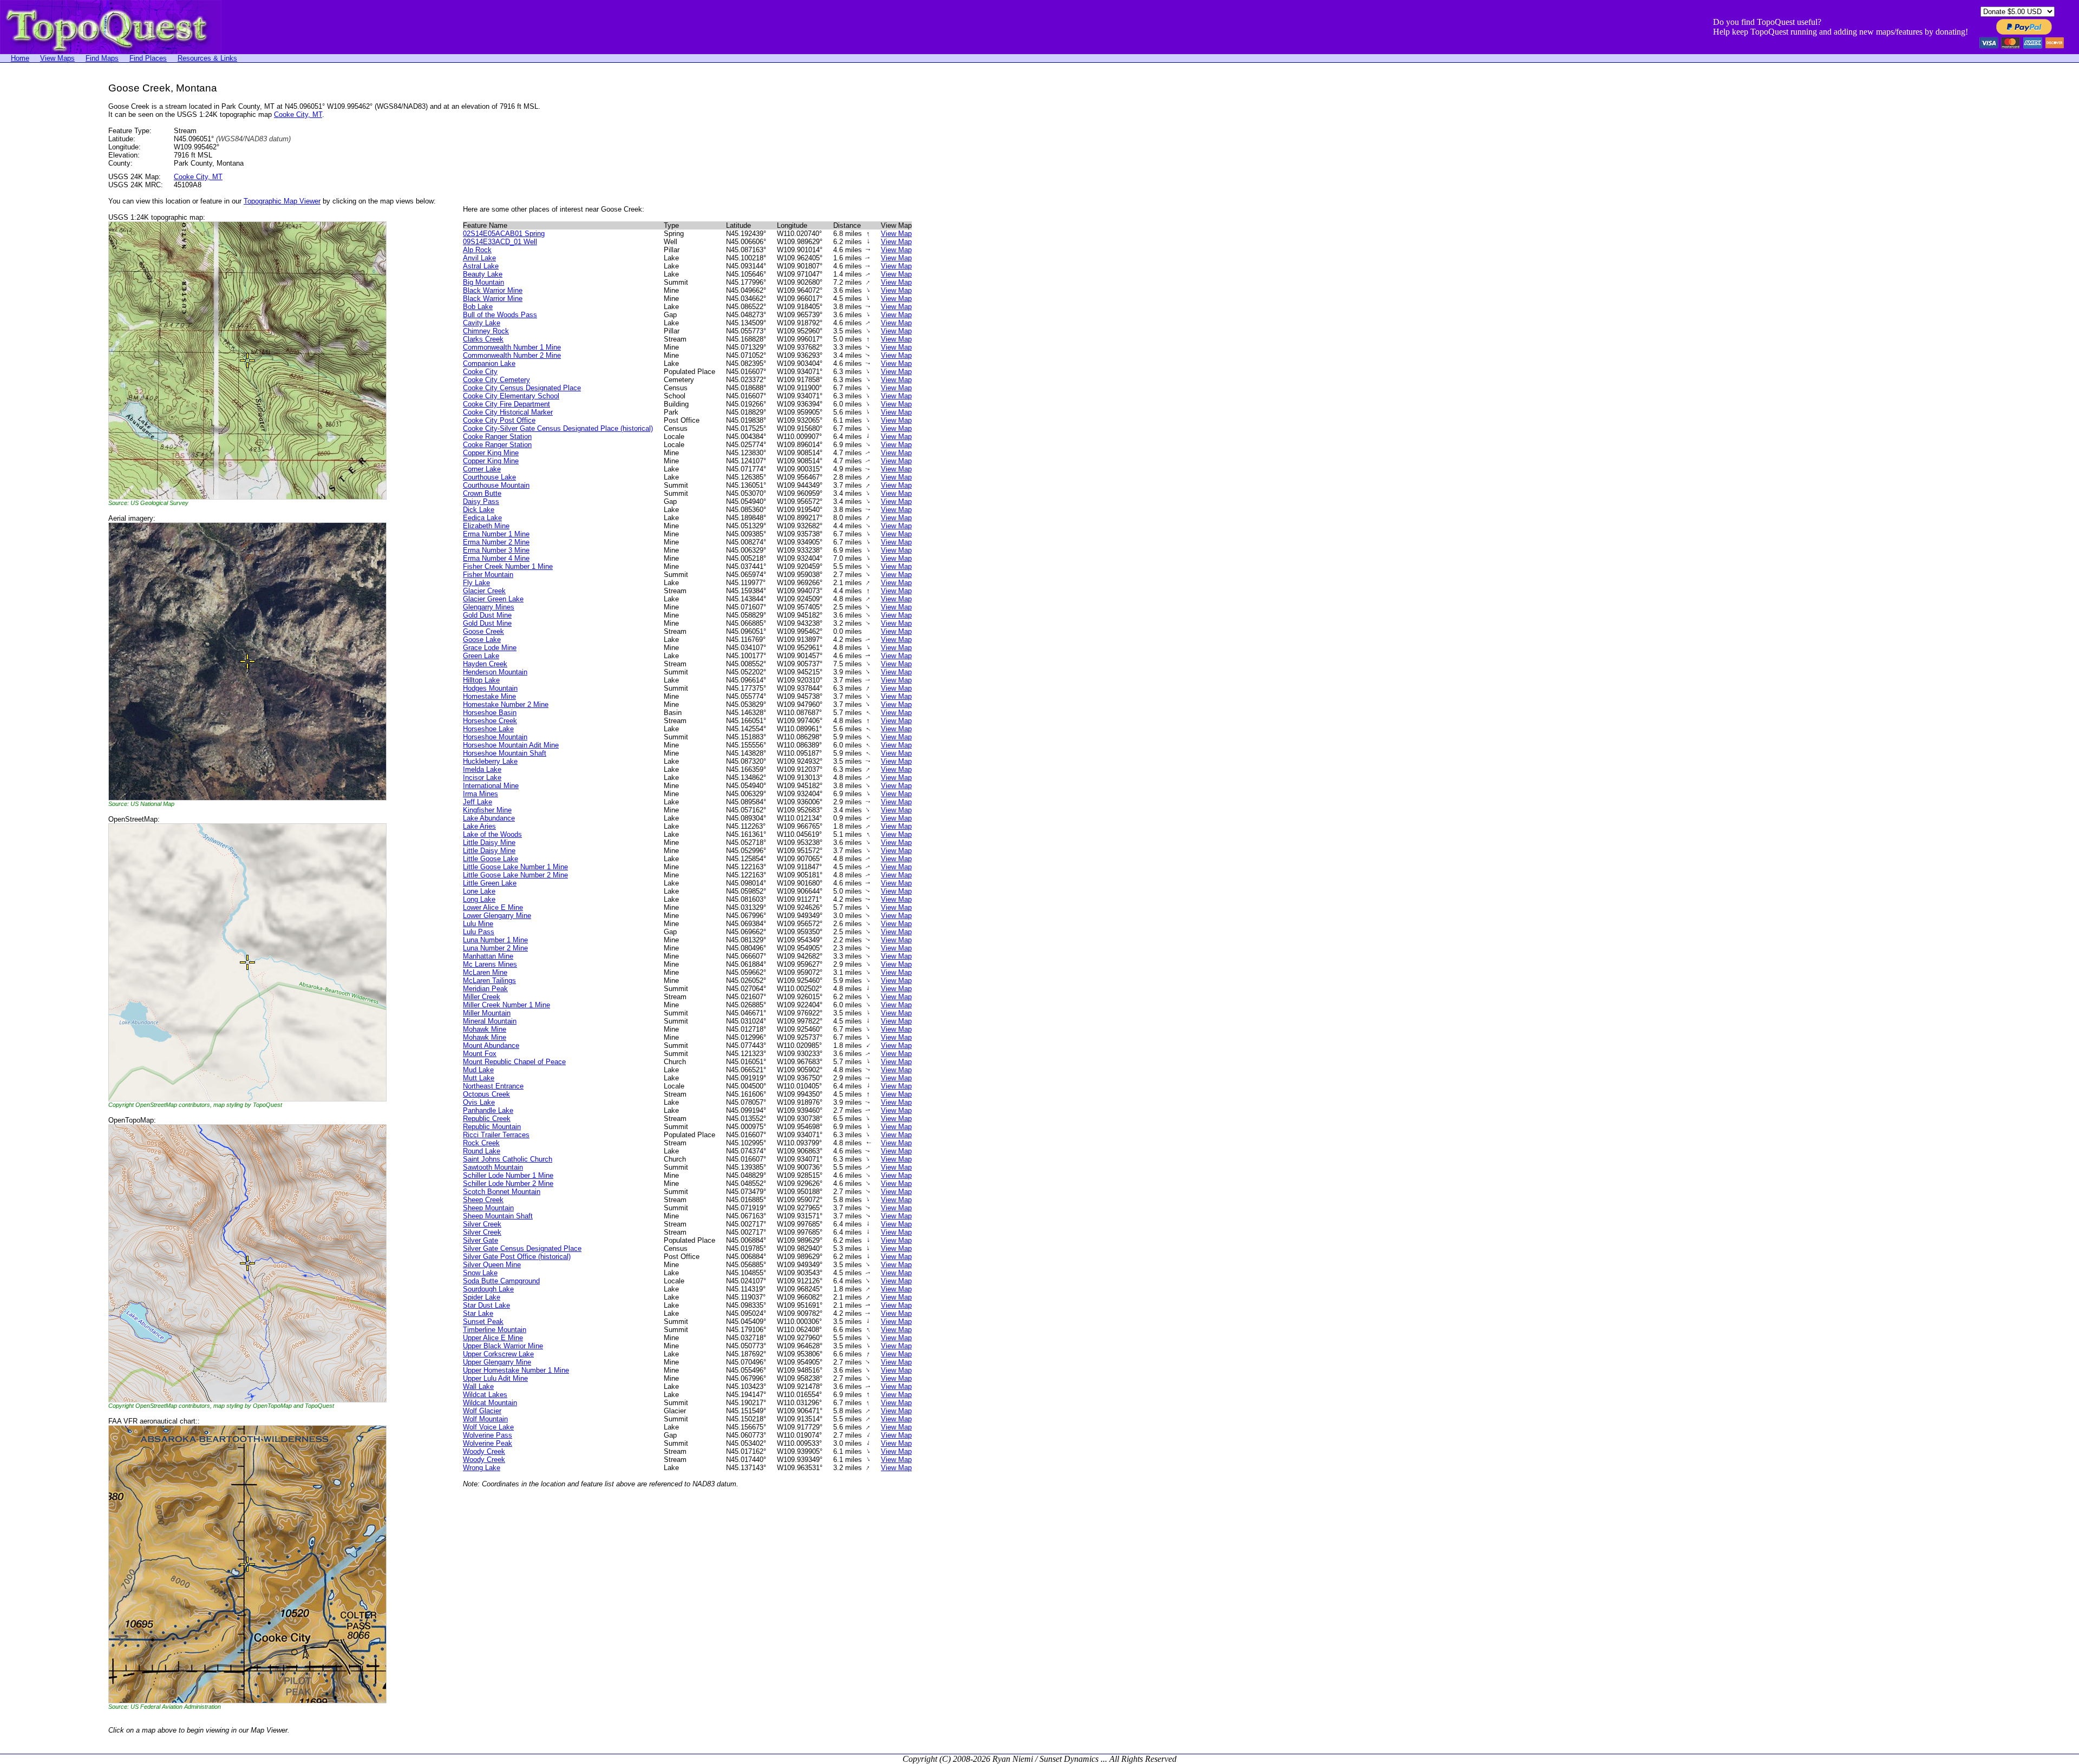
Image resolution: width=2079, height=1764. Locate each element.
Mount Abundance (491, 1045)
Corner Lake (482, 469)
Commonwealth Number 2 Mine (512, 355)
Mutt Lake (479, 1078)
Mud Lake (478, 1070)
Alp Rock (477, 250)
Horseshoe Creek (490, 721)
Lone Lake (479, 891)
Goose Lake (482, 640)
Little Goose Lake (491, 859)
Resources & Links (207, 58)
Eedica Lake (482, 518)
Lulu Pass (479, 932)
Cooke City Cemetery (496, 380)
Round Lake (482, 1151)
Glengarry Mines (489, 607)
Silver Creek (482, 1224)
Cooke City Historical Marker (508, 412)
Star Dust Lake (486, 1305)
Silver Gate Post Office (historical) (517, 1257)
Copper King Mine (491, 453)
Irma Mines (480, 794)
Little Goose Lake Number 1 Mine (515, 867)
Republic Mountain (492, 1127)
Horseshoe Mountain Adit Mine (511, 745)
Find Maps (102, 58)
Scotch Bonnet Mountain (502, 1192)
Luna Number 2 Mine (495, 948)
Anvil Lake (479, 258)
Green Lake (481, 656)
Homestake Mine (489, 696)
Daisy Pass (481, 501)
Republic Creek (487, 1119)
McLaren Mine (485, 972)
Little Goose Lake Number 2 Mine (515, 875)
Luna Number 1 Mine (495, 940)
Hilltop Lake (481, 680)
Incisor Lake (482, 778)
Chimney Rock (486, 331)
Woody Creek (484, 1451)
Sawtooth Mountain (493, 1167)
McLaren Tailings (489, 981)
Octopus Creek (486, 1094)
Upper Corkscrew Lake (498, 1354)
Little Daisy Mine (489, 842)
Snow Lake (480, 1273)
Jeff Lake (478, 802)
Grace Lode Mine (490, 648)
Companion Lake (489, 363)
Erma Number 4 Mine (496, 558)
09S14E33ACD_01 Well (500, 242)
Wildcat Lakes (485, 1395)
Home (20, 58)
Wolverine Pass (488, 1435)
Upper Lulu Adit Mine (495, 1378)
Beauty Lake (483, 274)
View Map (896, 234)
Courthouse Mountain (496, 485)
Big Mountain (483, 282)
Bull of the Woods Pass (500, 315)
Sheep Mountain (488, 1208)
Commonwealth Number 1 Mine (512, 347)
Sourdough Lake (488, 1289)
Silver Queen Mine (492, 1265)
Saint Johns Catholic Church (508, 1159)
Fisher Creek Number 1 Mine (508, 566)
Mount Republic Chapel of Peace (514, 1062)
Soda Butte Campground (501, 1281)
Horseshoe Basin (490, 713)
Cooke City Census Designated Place (522, 388)
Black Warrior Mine (493, 290)
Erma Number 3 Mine (496, 550)
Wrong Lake (482, 1468)
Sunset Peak (483, 1322)
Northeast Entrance (493, 1086)
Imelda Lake (482, 769)
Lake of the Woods (492, 834)
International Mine (491, 786)
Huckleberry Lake (490, 761)
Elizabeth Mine (486, 526)
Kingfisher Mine (487, 810)
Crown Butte (482, 493)
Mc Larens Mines (490, 964)
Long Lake (479, 899)
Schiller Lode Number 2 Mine (508, 1183)
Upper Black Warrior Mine (503, 1346)
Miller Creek (482, 997)
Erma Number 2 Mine (496, 542)
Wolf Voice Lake (488, 1427)
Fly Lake (476, 583)
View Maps (57, 58)
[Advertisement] (43, 245)
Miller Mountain (487, 1013)
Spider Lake (482, 1297)
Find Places (148, 58)
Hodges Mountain (490, 688)
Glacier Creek (484, 591)
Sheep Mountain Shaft (498, 1216)
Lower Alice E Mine (493, 907)
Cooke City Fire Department (506, 404)
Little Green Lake (490, 883)
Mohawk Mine (485, 1029)
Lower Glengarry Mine (497, 916)
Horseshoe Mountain (495, 737)
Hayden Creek (485, 664)
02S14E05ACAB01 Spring (504, 234)
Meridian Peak (485, 989)
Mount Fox (480, 1054)
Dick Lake (479, 510)
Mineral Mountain (490, 1021)
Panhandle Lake (488, 1110)
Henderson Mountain (495, 672)
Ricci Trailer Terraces (496, 1135)
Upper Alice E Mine (493, 1338)
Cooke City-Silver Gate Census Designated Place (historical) (558, 428)
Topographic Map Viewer (282, 201)
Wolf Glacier (482, 1411)
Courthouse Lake (489, 477)
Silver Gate (480, 1240)
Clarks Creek (483, 339)
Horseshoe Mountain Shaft (505, 753)
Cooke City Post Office (499, 420)
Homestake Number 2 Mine (506, 704)
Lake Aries (479, 826)
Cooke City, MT (298, 114)
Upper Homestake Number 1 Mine (516, 1370)
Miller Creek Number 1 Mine (506, 1005)
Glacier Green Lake (493, 599)
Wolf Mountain (485, 1419)
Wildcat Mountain (490, 1403)
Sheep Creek (483, 1200)
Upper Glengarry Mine (497, 1362)
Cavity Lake (482, 323)
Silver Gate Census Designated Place (522, 1248)
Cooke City (480, 372)
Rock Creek (481, 1143)
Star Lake (478, 1313)
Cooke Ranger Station (497, 437)
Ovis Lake (479, 1102)
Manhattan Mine (488, 956)
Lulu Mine (478, 924)
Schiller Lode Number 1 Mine (508, 1175)
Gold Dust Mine (487, 615)
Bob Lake (478, 307)
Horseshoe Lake (488, 729)
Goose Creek (483, 631)
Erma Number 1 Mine (496, 534)
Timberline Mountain (495, 1330)
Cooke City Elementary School (511, 396)
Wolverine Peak (488, 1443)
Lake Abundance (489, 818)
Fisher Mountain (488, 575)
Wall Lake (478, 1386)
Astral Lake (481, 266)
